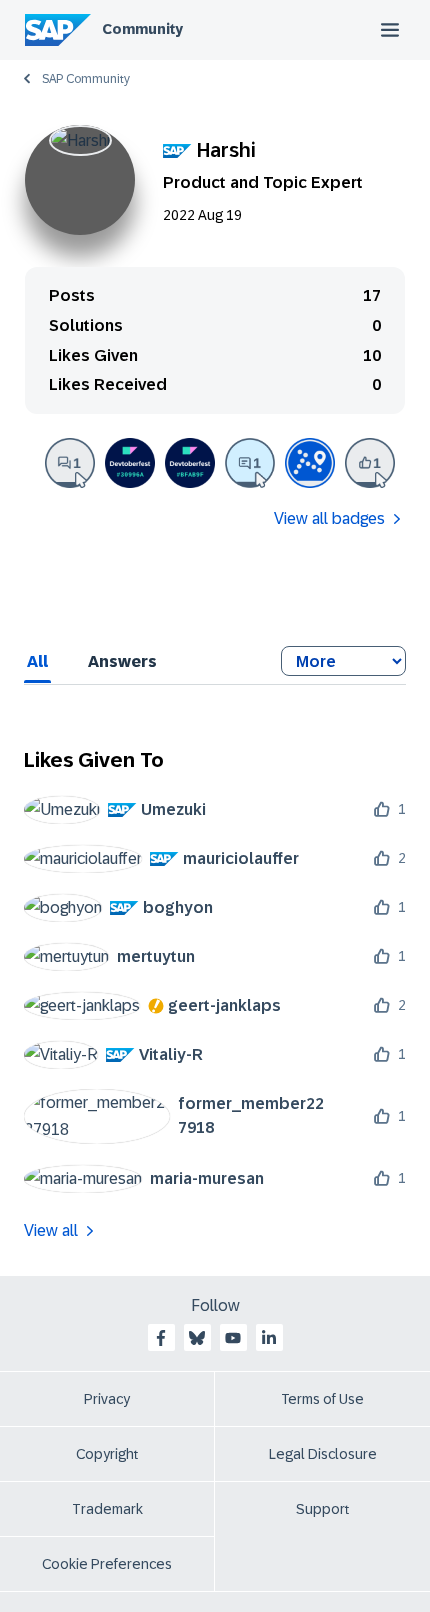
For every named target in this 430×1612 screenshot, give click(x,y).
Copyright (107, 1454)
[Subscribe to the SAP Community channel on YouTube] (233, 1338)
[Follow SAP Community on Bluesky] (197, 1338)
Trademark (107, 1509)
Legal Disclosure (323, 1454)
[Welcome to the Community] (310, 463)
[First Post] (70, 463)
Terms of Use (322, 1399)
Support (323, 1509)
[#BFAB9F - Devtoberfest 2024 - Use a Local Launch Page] (190, 463)
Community (142, 29)
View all (51, 1230)
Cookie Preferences (107, 1564)
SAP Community (86, 79)
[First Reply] (250, 463)
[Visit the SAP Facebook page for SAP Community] (161, 1338)
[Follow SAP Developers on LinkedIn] (269, 1338)
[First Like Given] (370, 463)
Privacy (107, 1399)
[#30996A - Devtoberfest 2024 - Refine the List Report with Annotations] (130, 463)
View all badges (329, 518)
